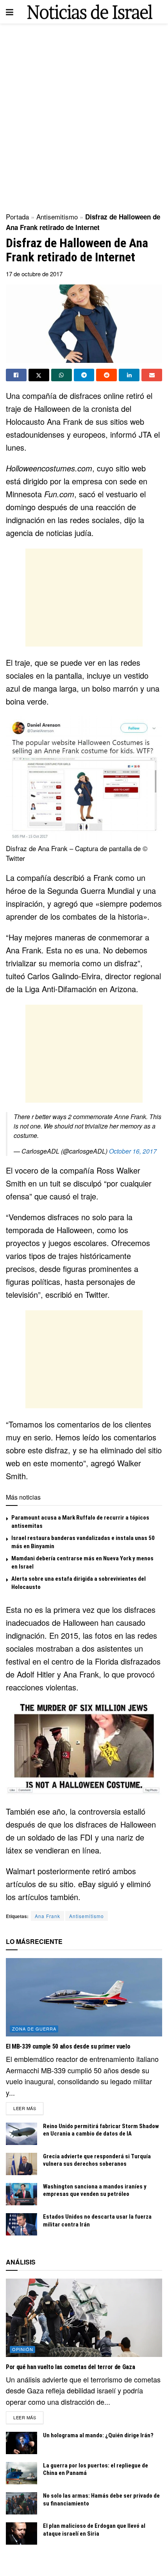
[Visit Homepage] (90, 12)
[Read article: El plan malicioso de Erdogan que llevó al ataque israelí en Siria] (21, 2533)
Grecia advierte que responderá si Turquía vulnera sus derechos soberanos (97, 2160)
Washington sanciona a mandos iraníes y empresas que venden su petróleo (95, 2190)
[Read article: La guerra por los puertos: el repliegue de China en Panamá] (21, 2473)
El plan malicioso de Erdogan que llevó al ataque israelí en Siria (94, 2530)
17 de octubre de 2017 (34, 274)
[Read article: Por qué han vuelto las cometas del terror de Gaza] (84, 2318)
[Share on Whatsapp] (62, 375)
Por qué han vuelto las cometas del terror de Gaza (70, 2367)
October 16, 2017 (133, 1151)
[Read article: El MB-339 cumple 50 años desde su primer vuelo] (84, 1997)
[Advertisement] (84, 116)
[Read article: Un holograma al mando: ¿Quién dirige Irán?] (21, 2443)
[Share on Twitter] (39, 375)
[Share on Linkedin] (129, 375)
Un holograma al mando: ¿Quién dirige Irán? (98, 2435)
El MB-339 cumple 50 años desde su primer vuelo (68, 2046)
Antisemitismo (57, 216)
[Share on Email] (152, 375)
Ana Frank (47, 1916)
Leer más (28, 2108)
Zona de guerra (34, 2029)
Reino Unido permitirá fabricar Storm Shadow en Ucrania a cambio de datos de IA (101, 2130)
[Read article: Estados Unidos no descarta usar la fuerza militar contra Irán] (21, 2224)
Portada (17, 216)
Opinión (23, 2349)
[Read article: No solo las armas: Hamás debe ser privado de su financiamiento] (21, 2503)
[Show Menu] (10, 12)
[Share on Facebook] (16, 375)
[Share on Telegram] (84, 375)
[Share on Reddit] (106, 375)
